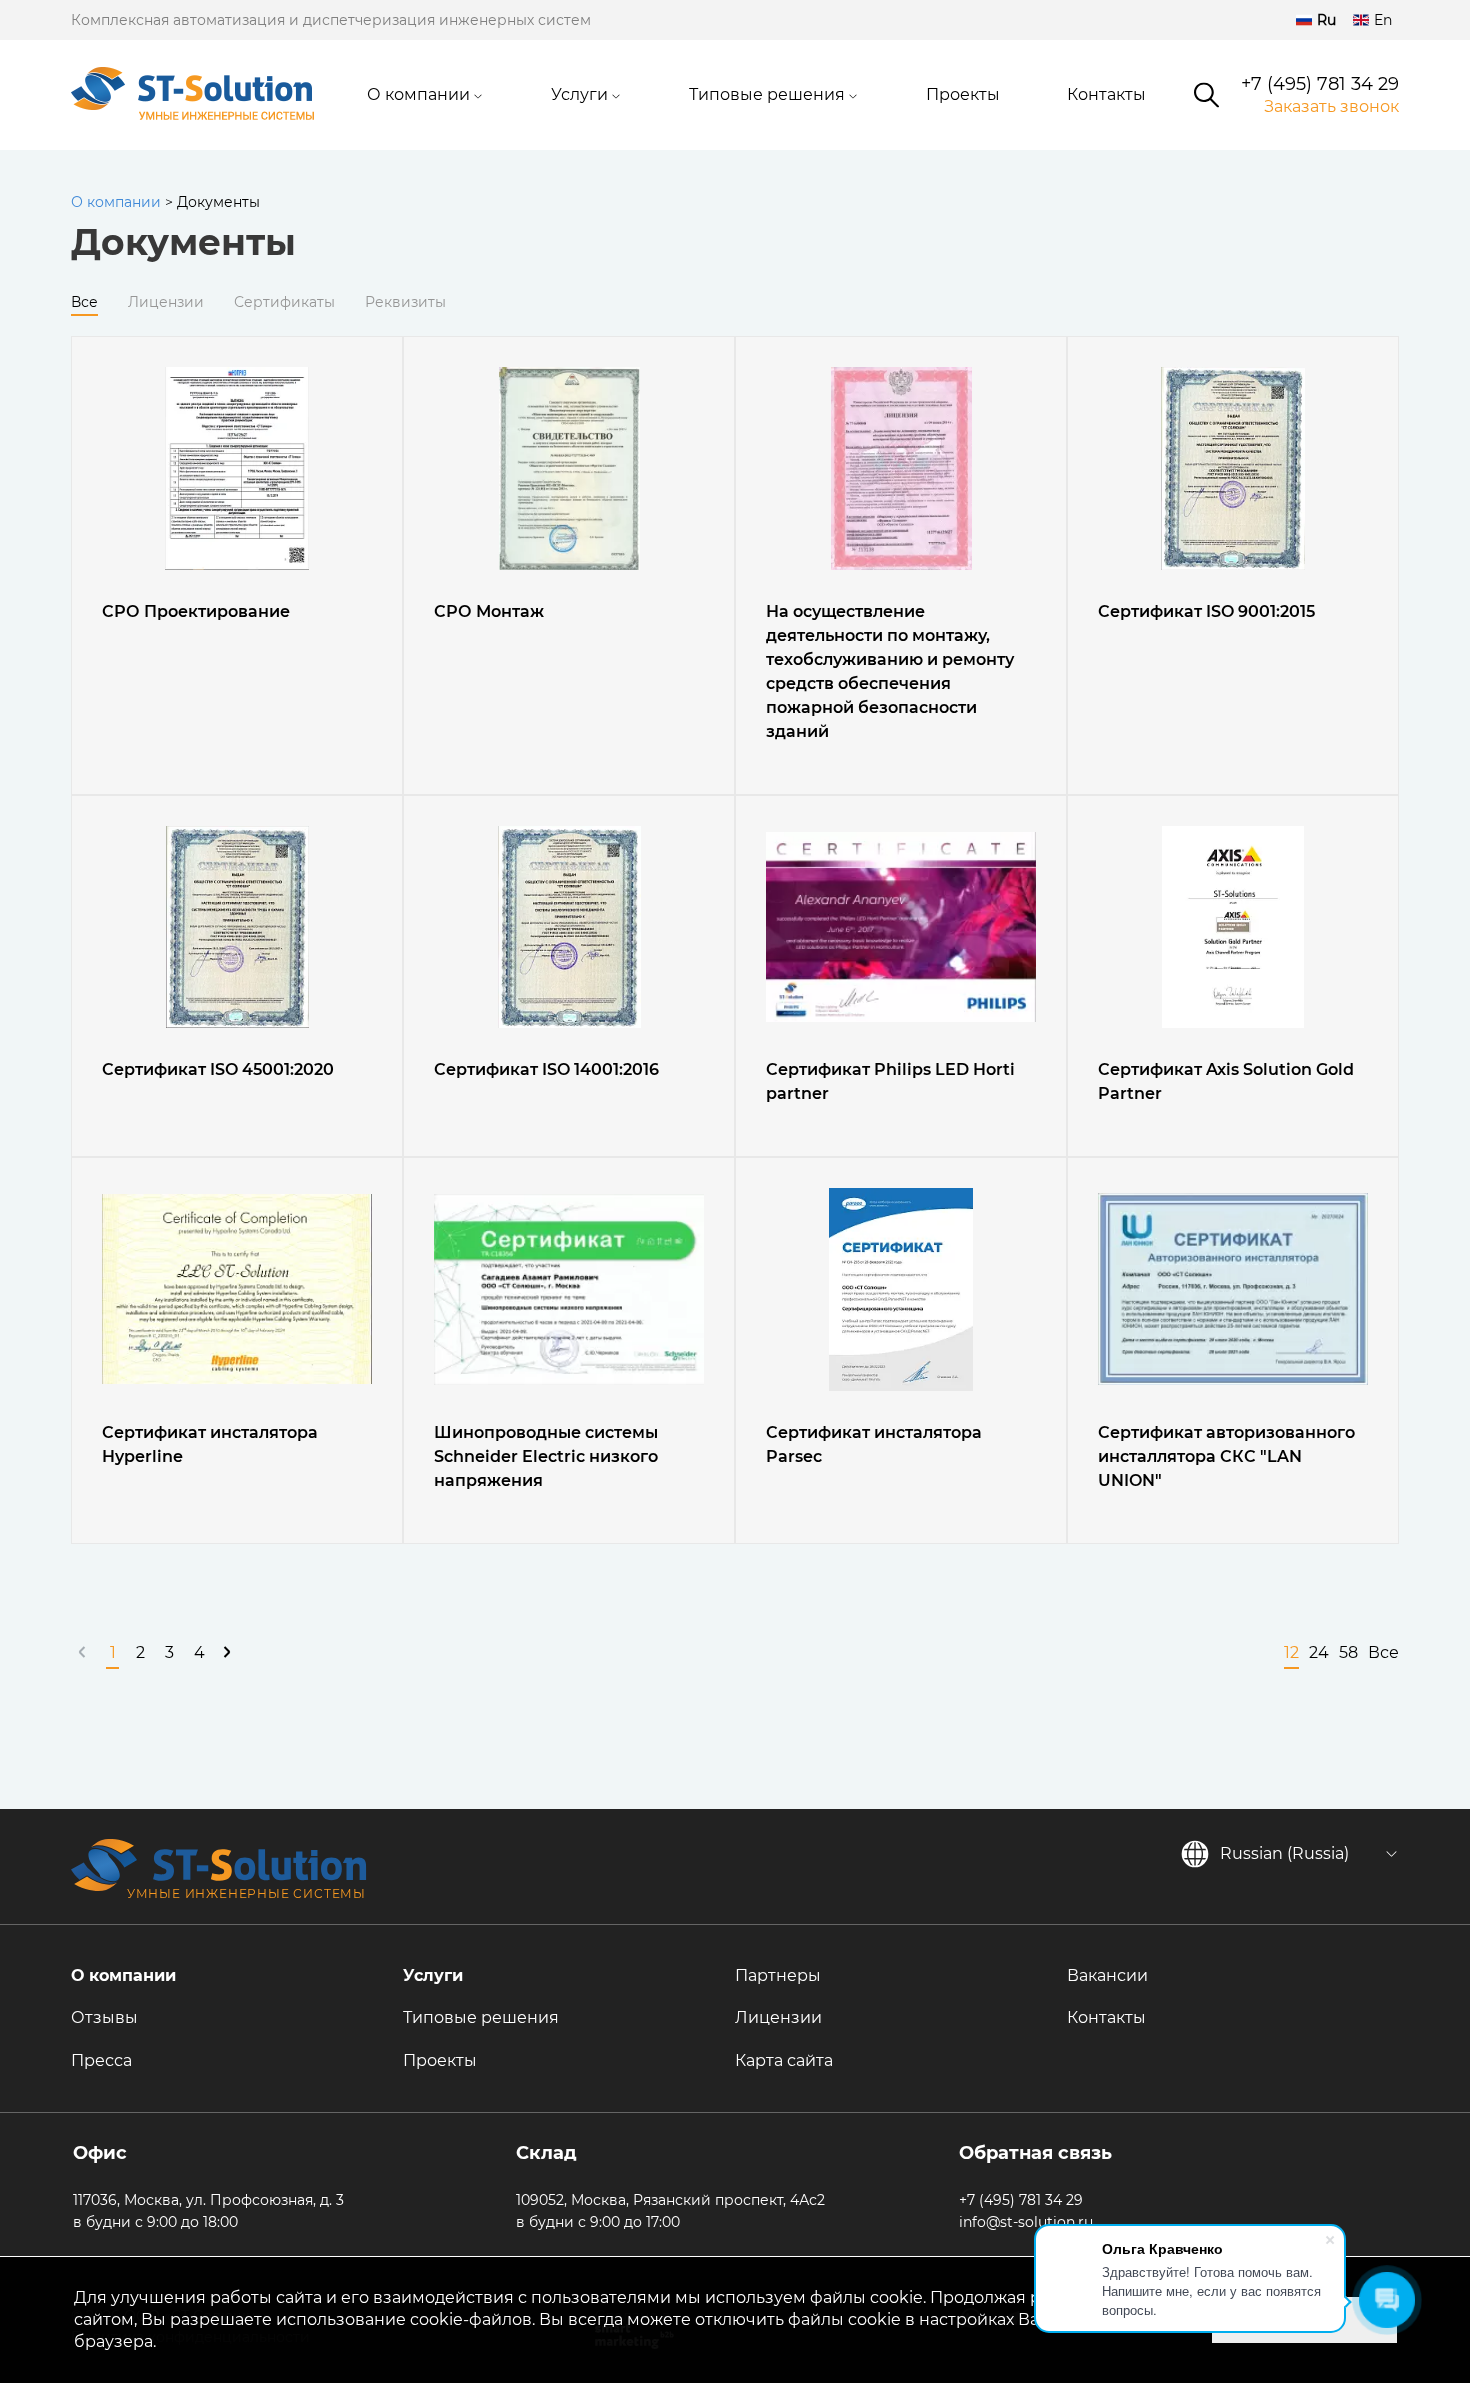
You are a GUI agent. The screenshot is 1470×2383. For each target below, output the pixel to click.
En (1383, 20)
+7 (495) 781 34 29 (1320, 84)
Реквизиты (405, 302)
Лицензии (166, 302)
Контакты (1106, 94)
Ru (1326, 20)
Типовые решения (767, 94)
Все (84, 302)
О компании (418, 94)
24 (1319, 1653)
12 (1291, 1653)
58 (1348, 1653)
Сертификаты (284, 302)
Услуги (579, 94)
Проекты (963, 94)
